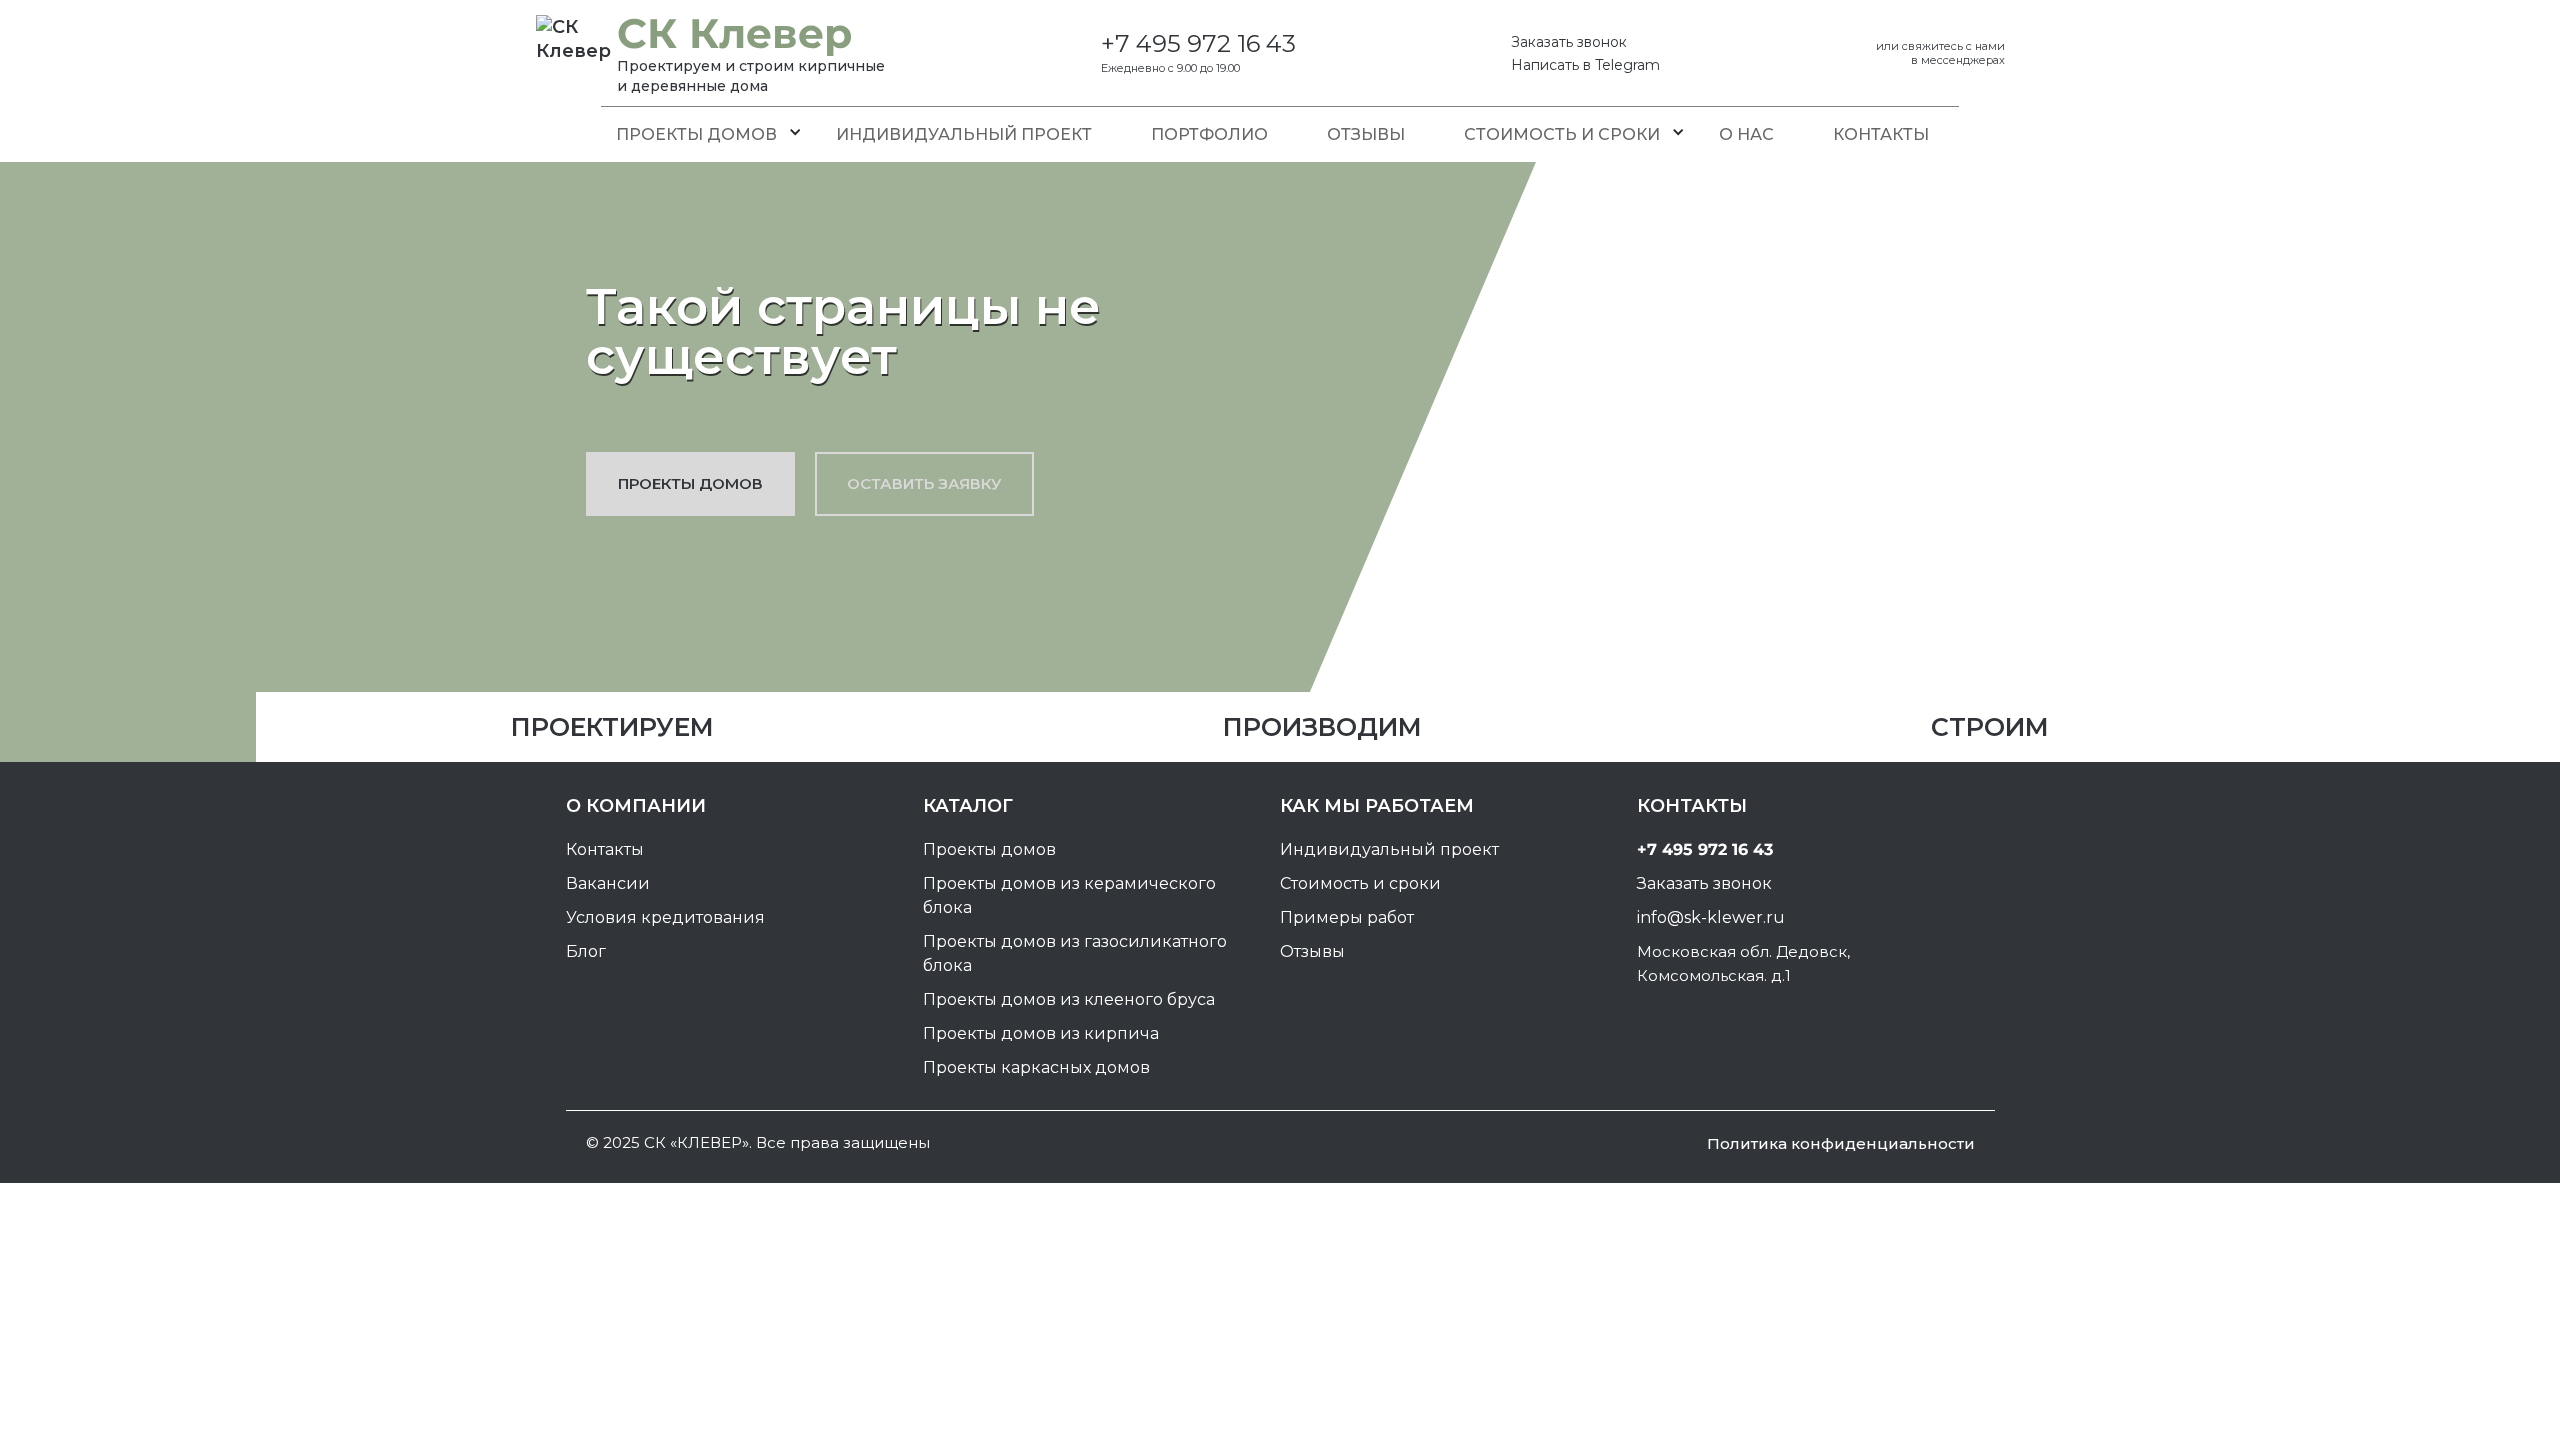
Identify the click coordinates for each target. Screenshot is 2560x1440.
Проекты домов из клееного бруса (1069, 999)
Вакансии (608, 883)
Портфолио (1209, 134)
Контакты (1881, 134)
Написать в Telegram (1585, 65)
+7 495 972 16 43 (1198, 44)
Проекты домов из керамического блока (1069, 895)
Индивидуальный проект (964, 134)
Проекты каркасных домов (1036, 1067)
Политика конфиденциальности (1841, 1143)
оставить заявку (924, 483)
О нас (1746, 134)
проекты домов (690, 483)
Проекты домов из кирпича (1041, 1033)
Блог (586, 951)
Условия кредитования (665, 917)
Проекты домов (696, 134)
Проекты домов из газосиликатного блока (1075, 953)
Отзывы (1366, 134)
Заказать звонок (1569, 42)
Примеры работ (1347, 917)
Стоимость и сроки (1562, 134)
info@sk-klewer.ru (1711, 917)
